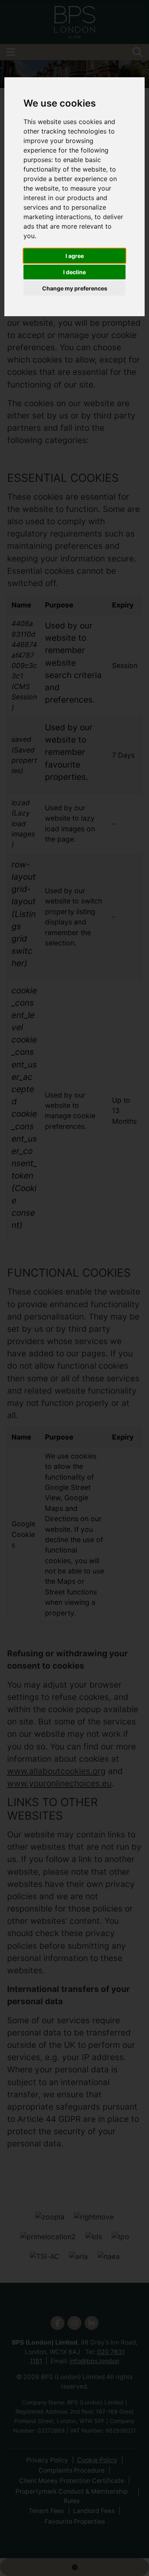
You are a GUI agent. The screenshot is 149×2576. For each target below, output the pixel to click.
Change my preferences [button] (75, 288)
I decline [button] (74, 272)
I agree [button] (75, 256)
